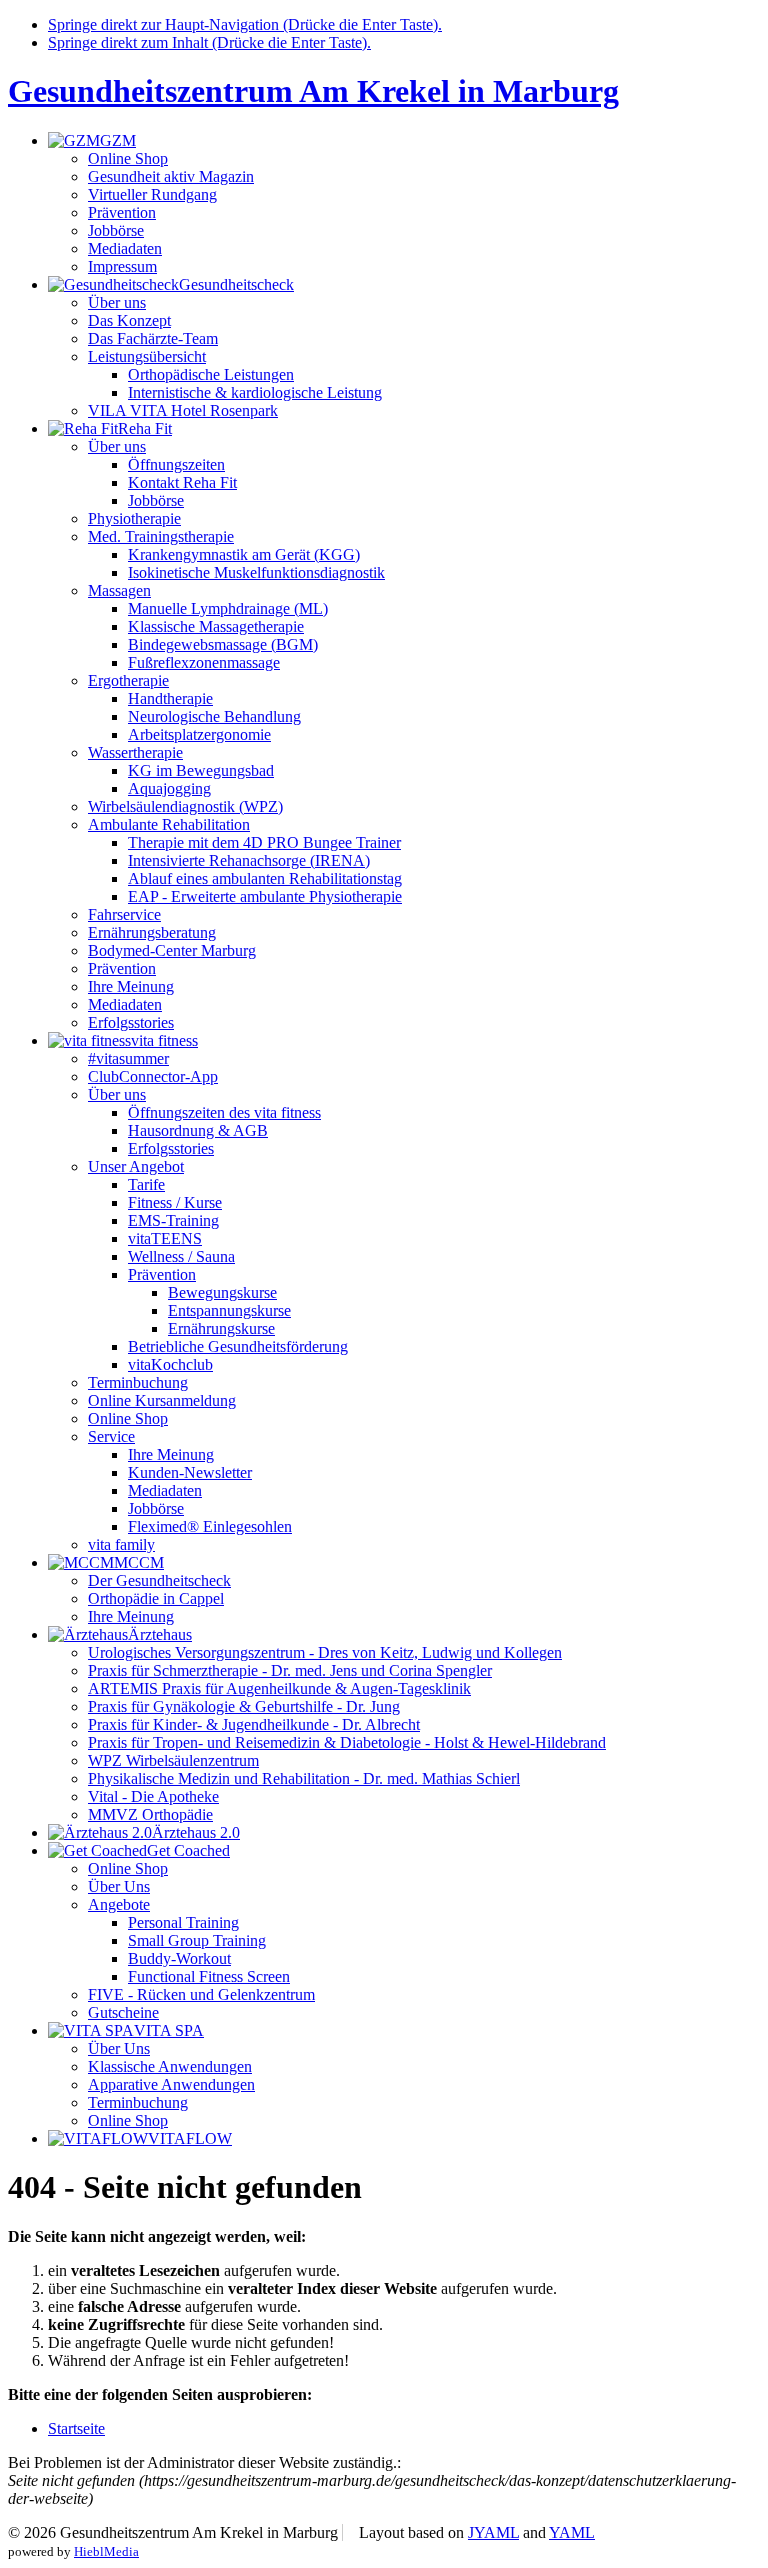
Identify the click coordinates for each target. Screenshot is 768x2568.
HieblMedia (106, 2551)
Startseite (76, 2428)
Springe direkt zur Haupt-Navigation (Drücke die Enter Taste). (245, 24)
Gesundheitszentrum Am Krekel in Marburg (313, 91)
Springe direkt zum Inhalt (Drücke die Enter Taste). (209, 42)
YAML (572, 2532)
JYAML (493, 2532)
